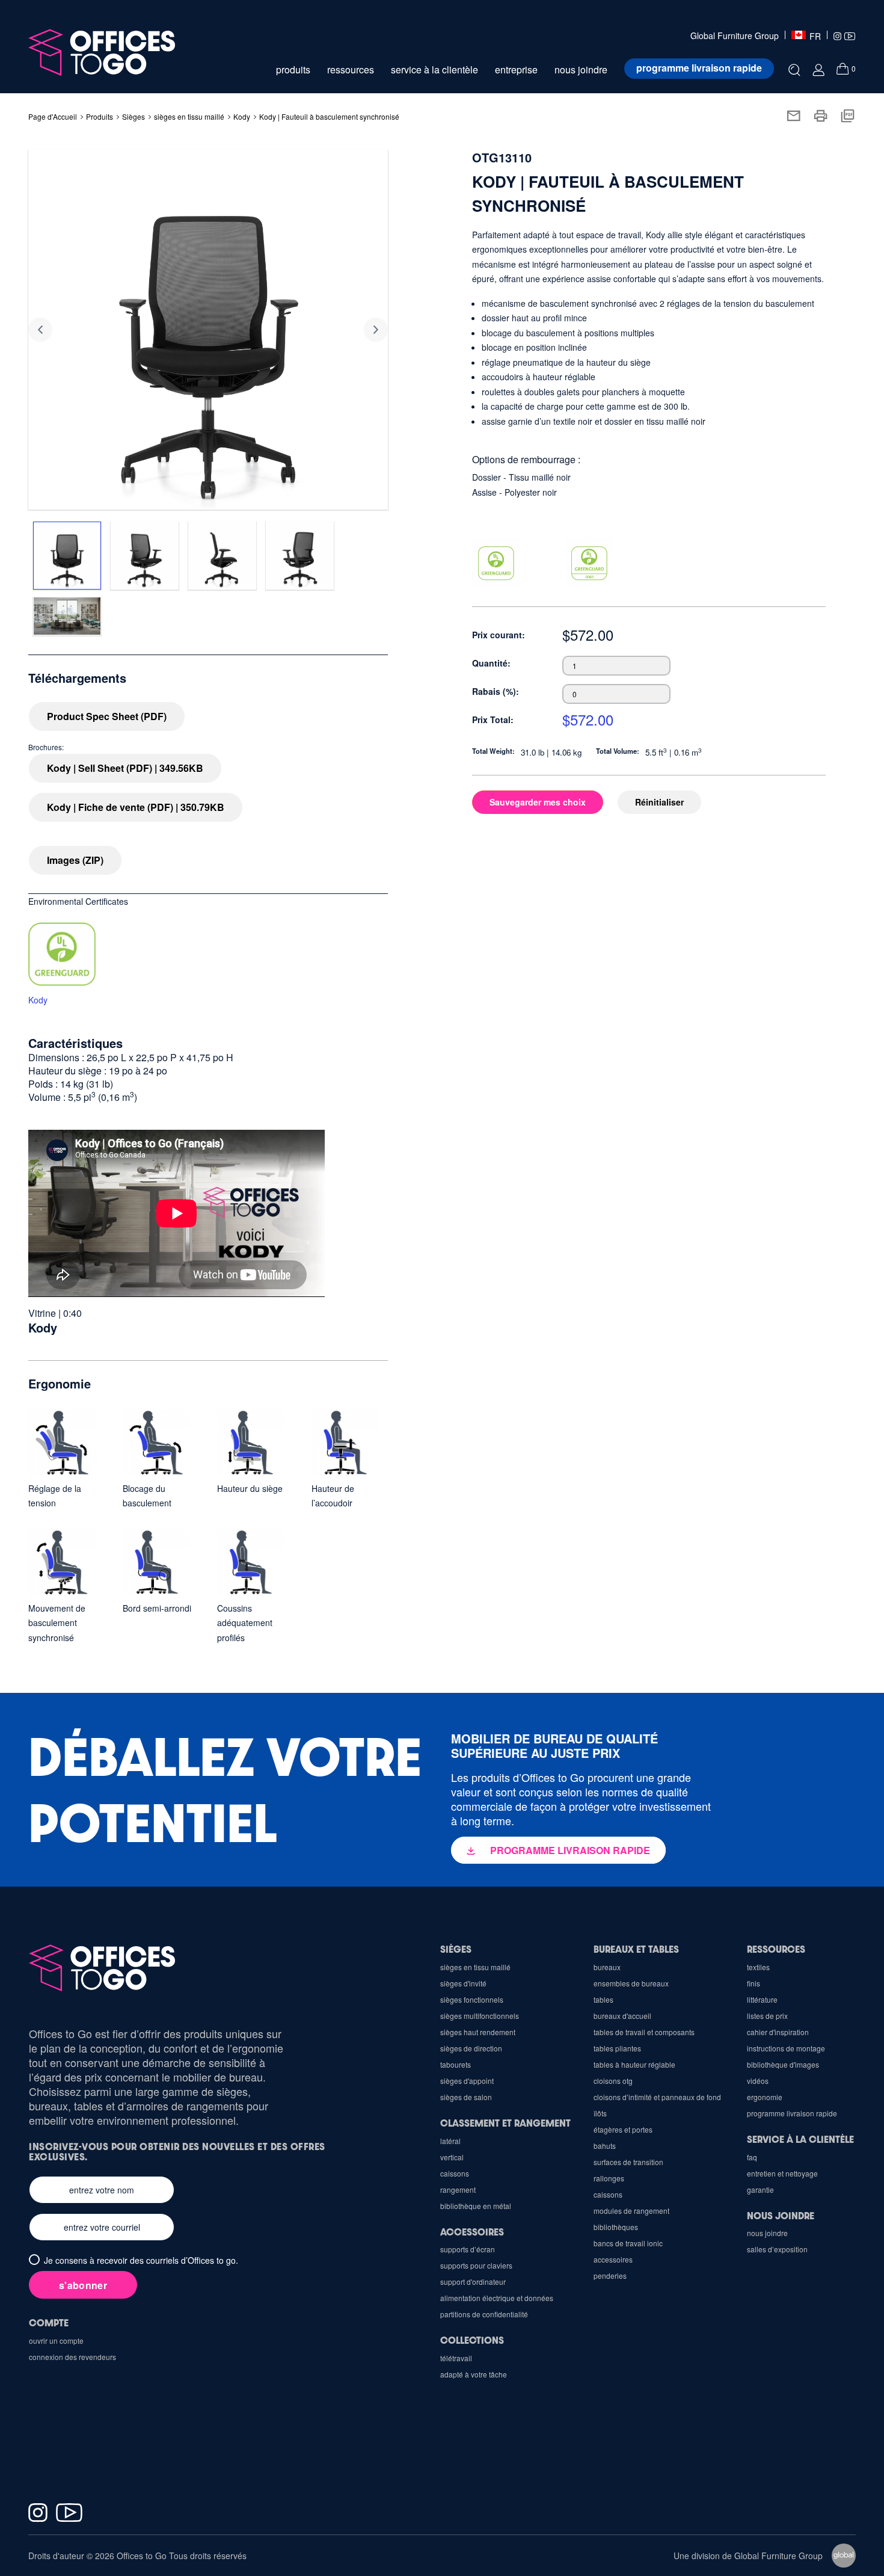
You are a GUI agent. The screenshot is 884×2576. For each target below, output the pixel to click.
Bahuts (605, 2146)
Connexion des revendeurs (72, 2357)
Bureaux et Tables (636, 1949)
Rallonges (609, 2178)
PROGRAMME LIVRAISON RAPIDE (570, 1850)
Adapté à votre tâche (474, 2374)
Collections (472, 2340)
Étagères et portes (623, 2129)
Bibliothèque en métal (476, 2206)
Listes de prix (767, 2016)
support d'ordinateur (473, 2282)
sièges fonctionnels (472, 1999)
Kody (242, 116)
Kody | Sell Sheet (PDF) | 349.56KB (125, 768)
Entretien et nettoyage (782, 2173)
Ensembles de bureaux (631, 1983)
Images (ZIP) (75, 860)
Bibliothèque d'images (783, 2064)
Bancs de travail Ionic (628, 2243)
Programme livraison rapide (699, 68)
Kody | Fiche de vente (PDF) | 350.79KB (136, 807)
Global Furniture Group (735, 36)
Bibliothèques (616, 2227)
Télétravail (456, 2358)
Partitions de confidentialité (484, 2314)
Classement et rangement (505, 2123)
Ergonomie (765, 2097)
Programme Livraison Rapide (792, 2113)
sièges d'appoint (467, 2081)
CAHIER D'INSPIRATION (778, 2032)
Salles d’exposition (777, 2249)
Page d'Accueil (53, 116)
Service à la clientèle (800, 2139)
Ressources (776, 1949)
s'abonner (83, 2285)
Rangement (458, 2189)
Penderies (610, 2276)
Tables (603, 1999)
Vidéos (758, 2081)
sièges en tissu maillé (189, 116)
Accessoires (613, 2259)
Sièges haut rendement (478, 2032)
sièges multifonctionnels (480, 2016)
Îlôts (600, 2113)
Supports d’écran (468, 2249)
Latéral (450, 2141)
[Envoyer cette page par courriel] (793, 114)
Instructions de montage (786, 2048)
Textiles (758, 1967)
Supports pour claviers (476, 2265)
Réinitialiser (659, 802)
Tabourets (456, 2064)
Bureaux (607, 1967)
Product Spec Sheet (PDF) (107, 716)
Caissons (608, 2194)
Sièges (456, 1949)
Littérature (762, 1999)
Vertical (452, 2157)
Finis (754, 1983)
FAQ (752, 2157)
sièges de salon (466, 2097)
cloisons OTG (613, 2081)
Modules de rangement (631, 2211)
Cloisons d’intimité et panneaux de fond (657, 2097)
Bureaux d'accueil (622, 2016)
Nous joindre (781, 2215)
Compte (49, 2322)
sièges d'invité (463, 1983)
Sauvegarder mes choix (538, 802)
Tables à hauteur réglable (634, 2064)
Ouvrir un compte (56, 2340)
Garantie (760, 2189)
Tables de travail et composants (644, 2032)
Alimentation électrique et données (497, 2298)
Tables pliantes (617, 2048)
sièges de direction (471, 2048)
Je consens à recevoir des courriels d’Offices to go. (141, 2260)
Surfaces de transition (628, 2162)
